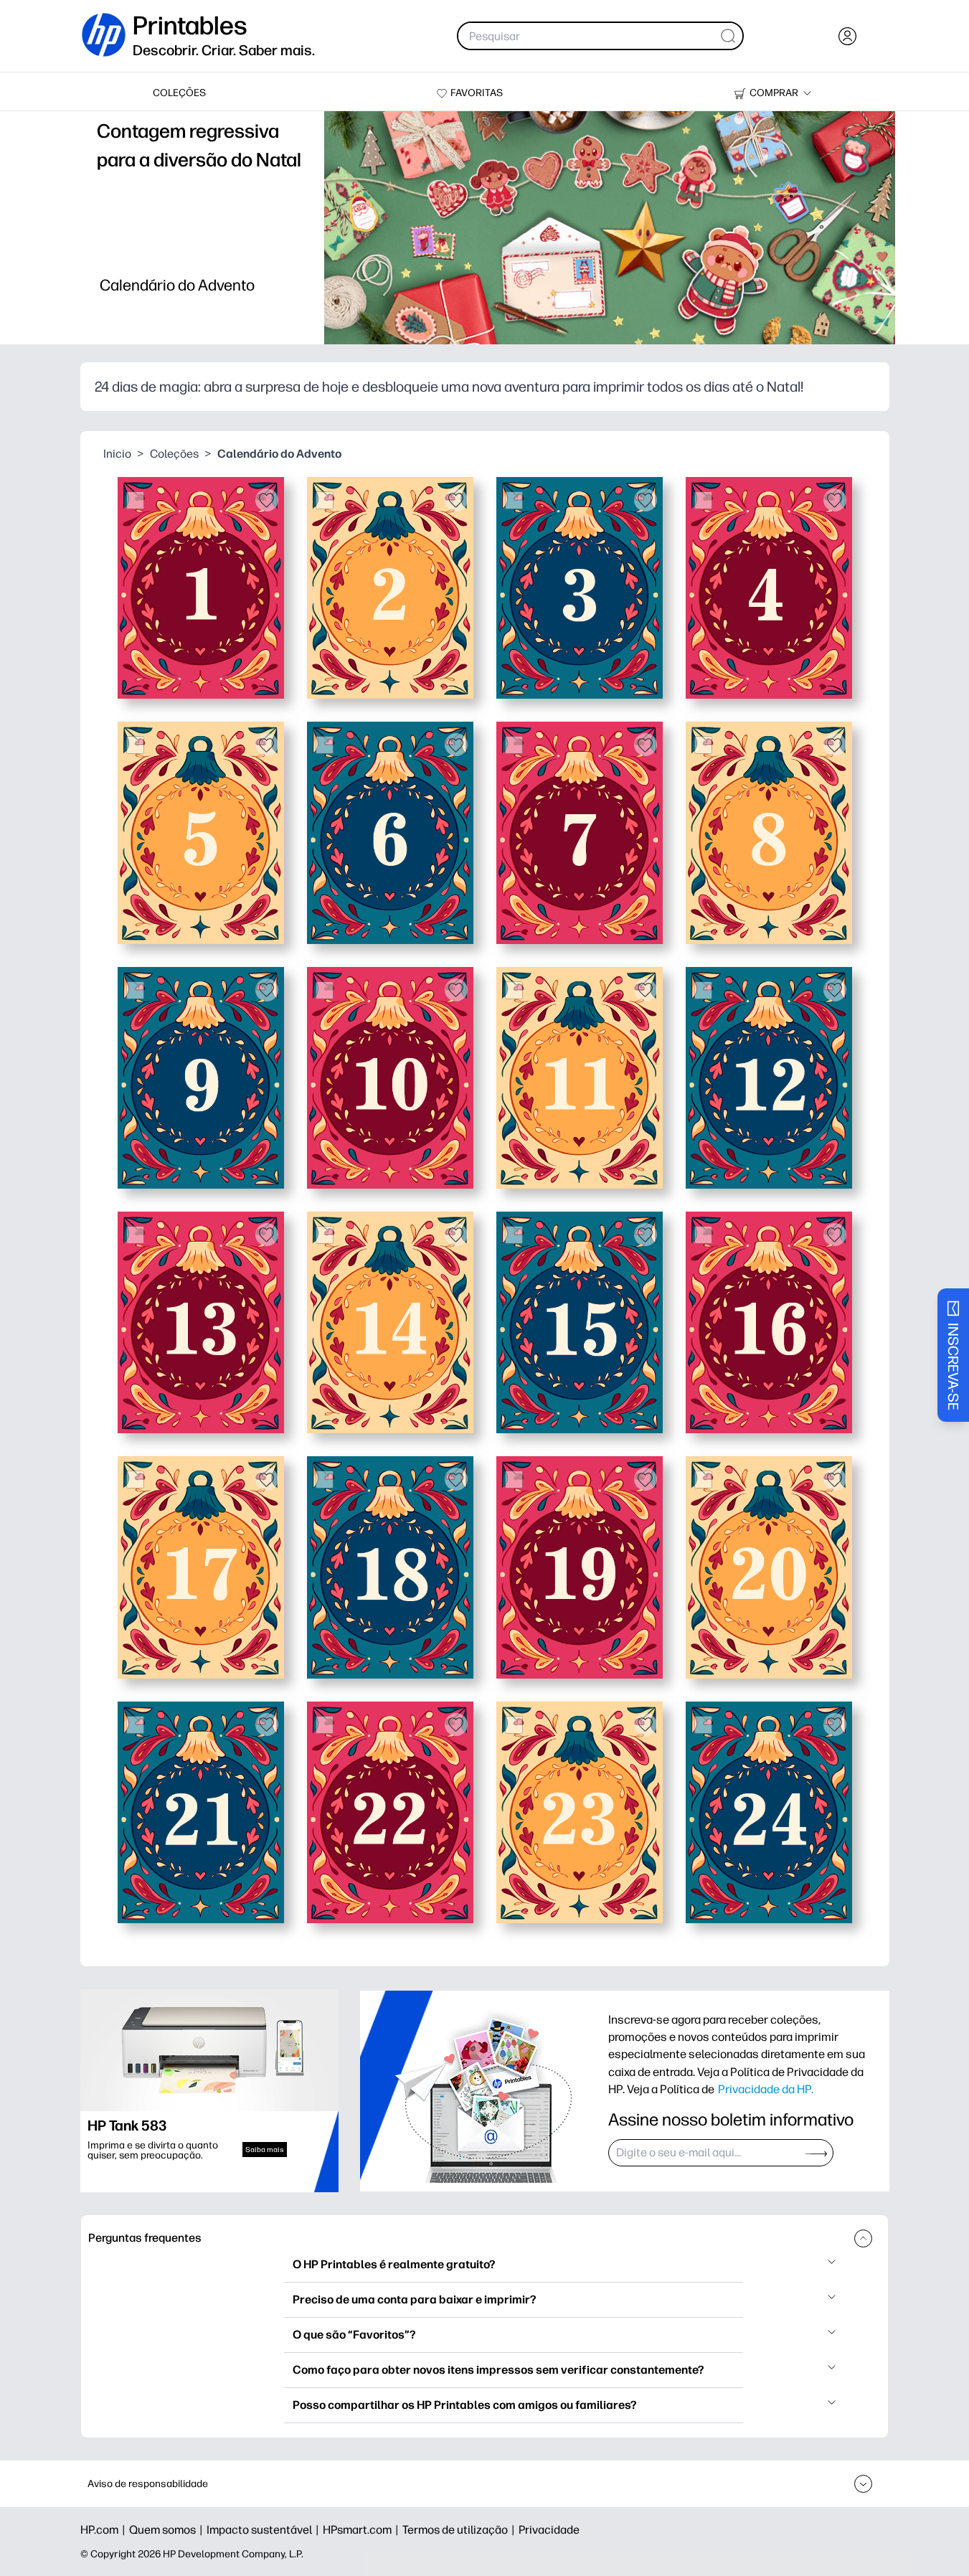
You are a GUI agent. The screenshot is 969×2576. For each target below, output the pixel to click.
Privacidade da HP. (766, 2089)
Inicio (117, 454)
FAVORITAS (477, 93)
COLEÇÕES (179, 93)
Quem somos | (168, 2530)
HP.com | (105, 2530)
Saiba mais (265, 2150)
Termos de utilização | (460, 2530)
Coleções (174, 454)
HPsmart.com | (363, 2530)
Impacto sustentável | (265, 2530)
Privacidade (549, 2530)
